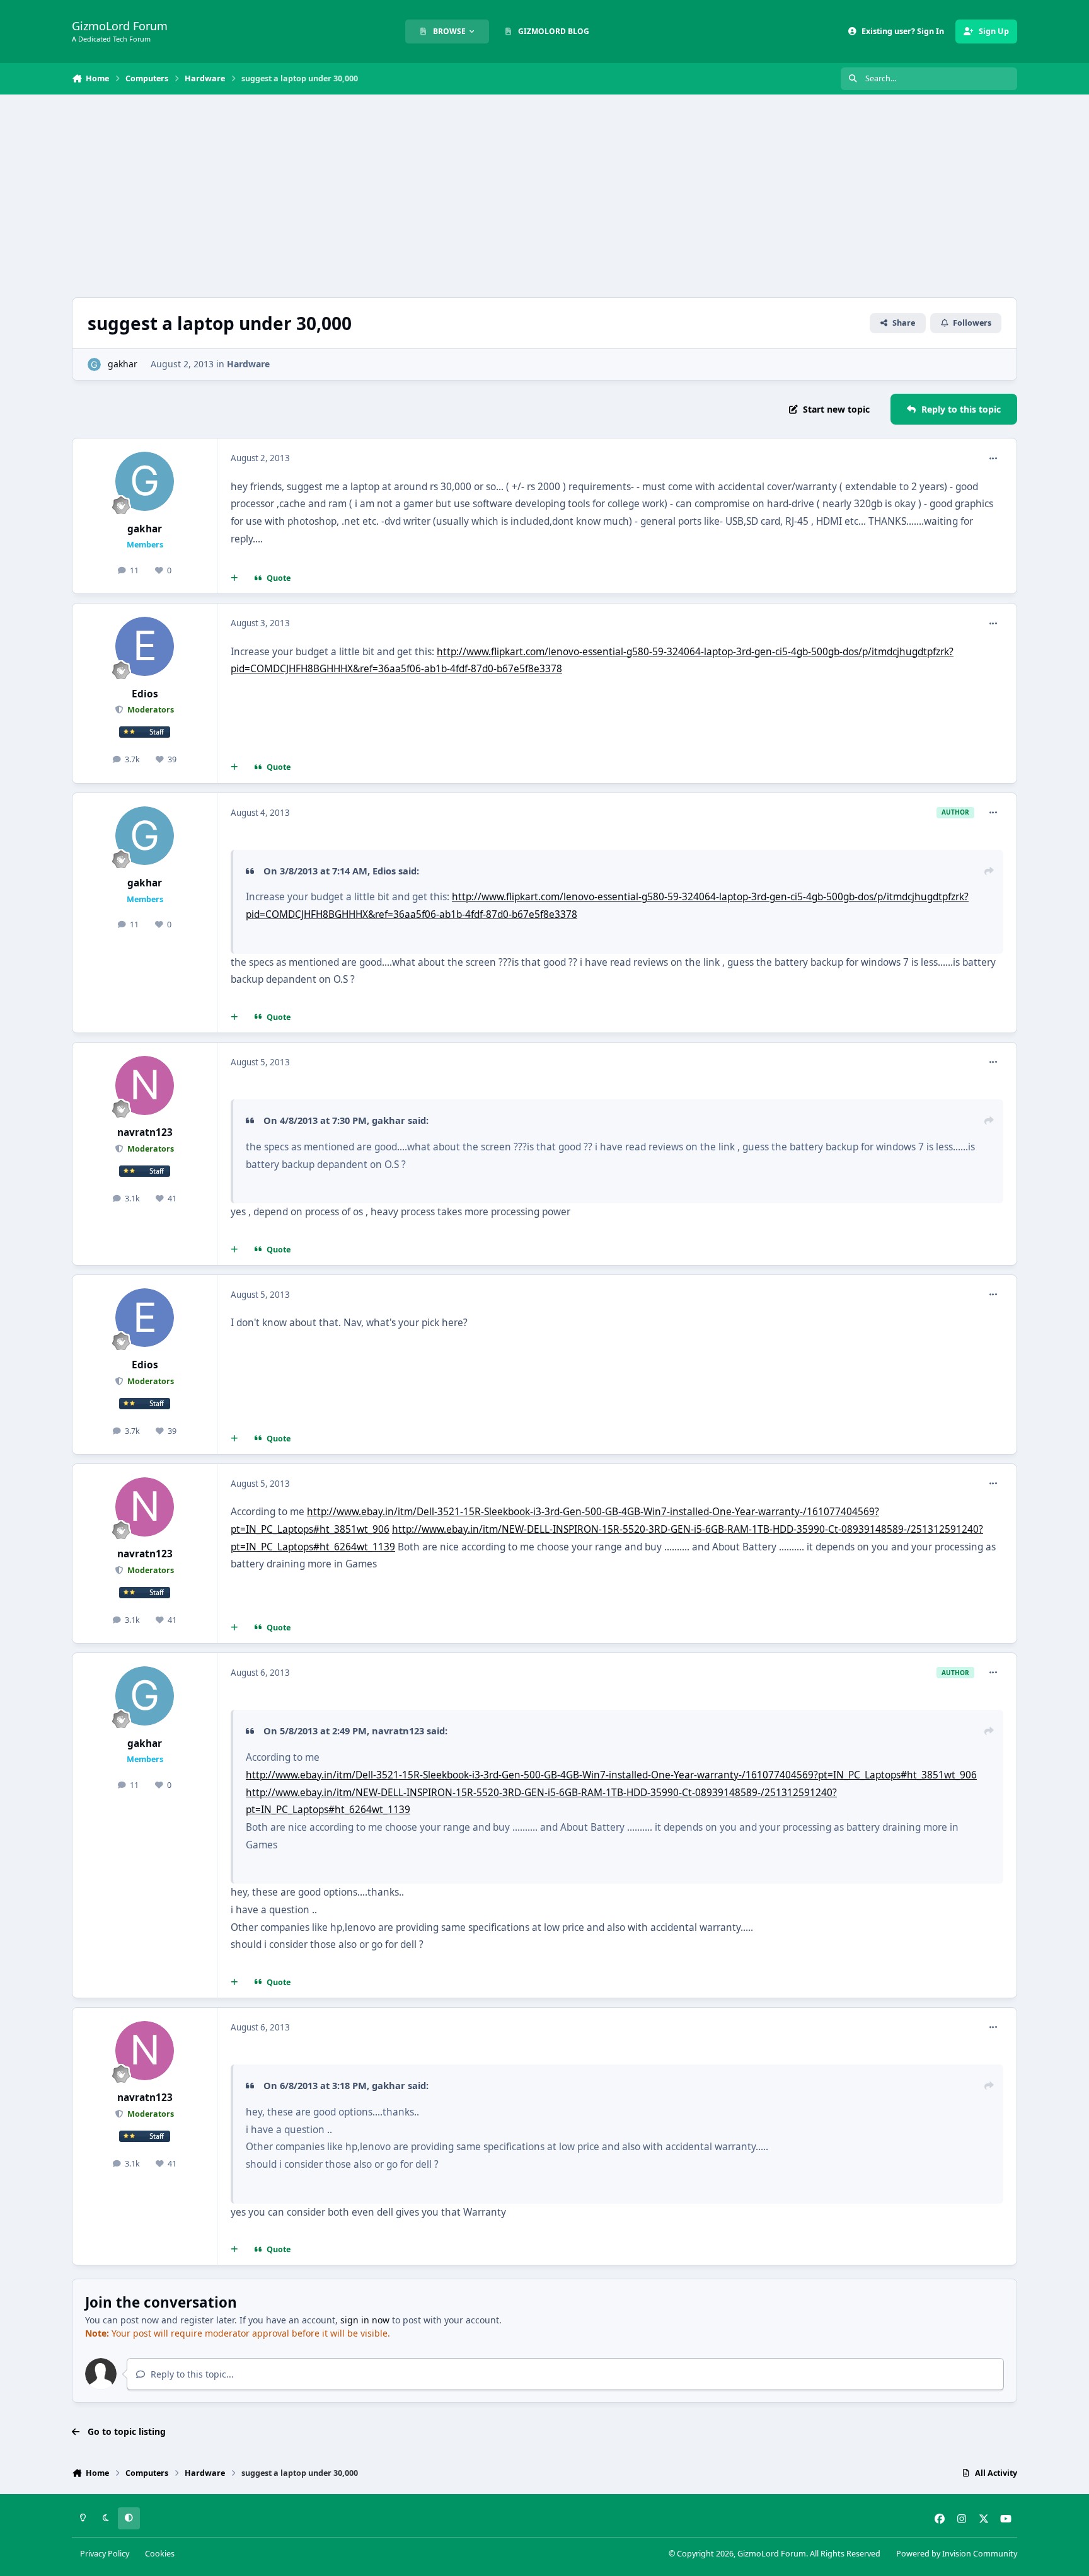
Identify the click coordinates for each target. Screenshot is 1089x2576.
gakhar (123, 364)
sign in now (365, 2320)
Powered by (957, 2554)
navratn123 (145, 1132)
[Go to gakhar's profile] (94, 364)
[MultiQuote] (234, 578)
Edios (145, 694)
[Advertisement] (544, 196)
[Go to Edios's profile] (145, 646)
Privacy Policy (105, 2554)
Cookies (160, 2554)
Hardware (248, 364)
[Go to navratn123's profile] (145, 1085)
